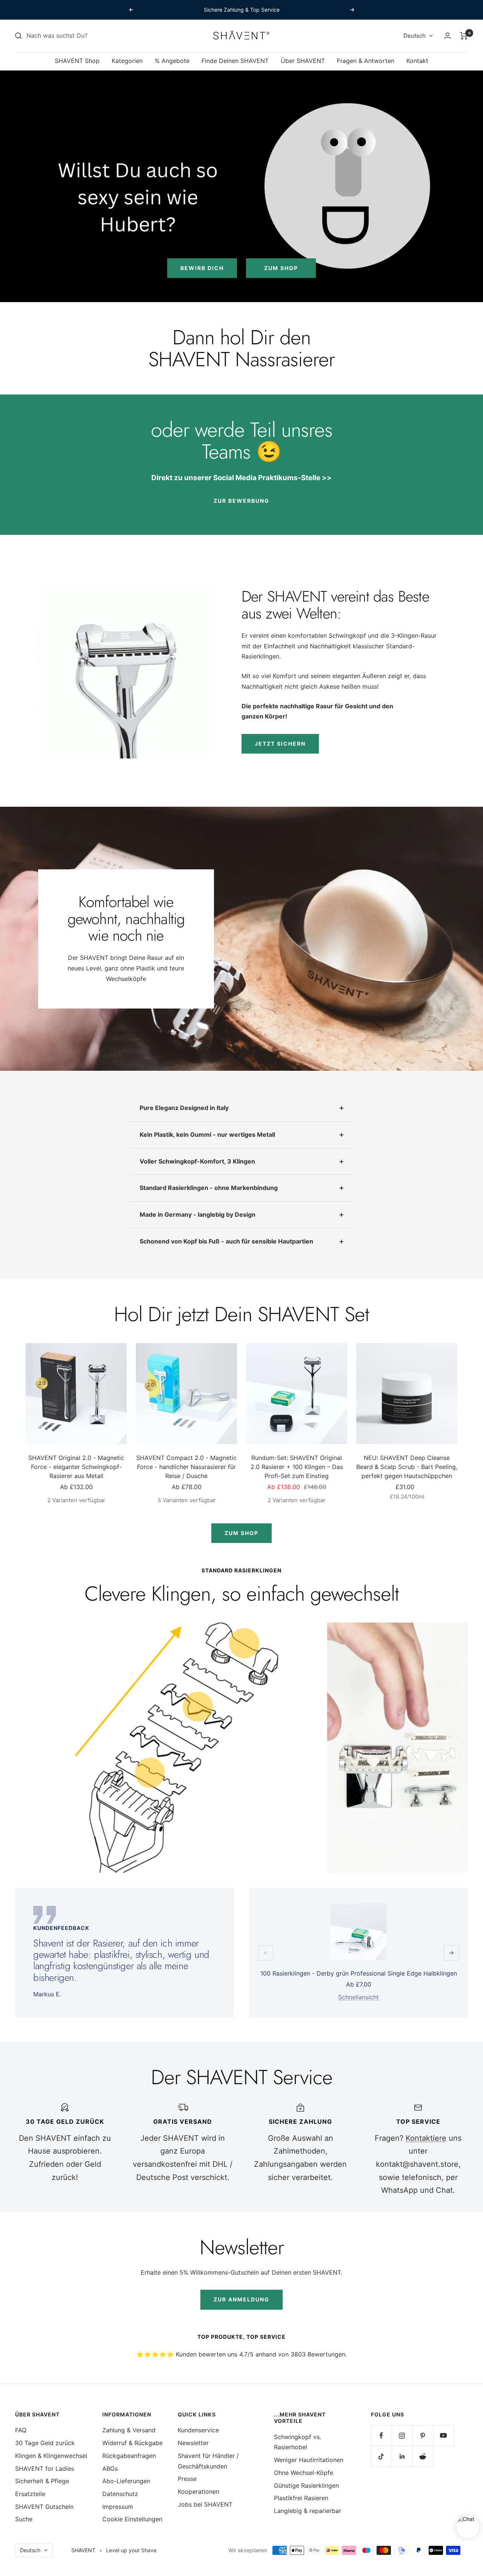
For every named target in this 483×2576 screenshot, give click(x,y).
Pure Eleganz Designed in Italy (184, 1108)
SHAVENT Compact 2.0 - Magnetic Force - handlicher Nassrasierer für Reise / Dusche (186, 1467)
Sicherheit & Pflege (42, 2481)
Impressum (118, 2507)
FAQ (21, 2430)
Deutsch (415, 36)
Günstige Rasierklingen (306, 2485)
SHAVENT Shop (77, 61)
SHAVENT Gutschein (44, 2507)
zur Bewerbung (241, 501)
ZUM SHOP (241, 1533)
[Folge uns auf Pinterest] (423, 2436)
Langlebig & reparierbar (308, 2511)
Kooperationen (198, 2492)
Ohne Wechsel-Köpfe (304, 2473)
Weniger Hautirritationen (309, 2460)
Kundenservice (198, 2430)
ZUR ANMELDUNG (241, 2299)
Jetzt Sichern (280, 744)
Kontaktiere (426, 2138)
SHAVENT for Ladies (45, 2469)
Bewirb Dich (202, 268)
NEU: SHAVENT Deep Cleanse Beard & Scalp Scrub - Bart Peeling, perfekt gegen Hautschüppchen (407, 1467)
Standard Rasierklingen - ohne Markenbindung (209, 1188)
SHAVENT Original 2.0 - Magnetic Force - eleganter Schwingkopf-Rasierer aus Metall (76, 1467)
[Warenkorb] (464, 36)
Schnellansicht (358, 1997)
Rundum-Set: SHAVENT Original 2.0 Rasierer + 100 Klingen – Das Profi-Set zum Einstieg (297, 1467)
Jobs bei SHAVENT (205, 2504)
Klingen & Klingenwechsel (51, 2456)
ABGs (110, 2469)
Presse (187, 2479)
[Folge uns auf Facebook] (381, 2436)
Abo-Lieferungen (126, 2481)
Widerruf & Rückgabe (132, 2443)
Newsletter (193, 2443)
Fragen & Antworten (366, 61)
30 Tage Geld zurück (45, 2443)
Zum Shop (281, 268)
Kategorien (127, 61)
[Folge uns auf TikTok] (381, 2456)
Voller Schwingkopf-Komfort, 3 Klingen (197, 1161)
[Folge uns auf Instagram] (402, 2436)
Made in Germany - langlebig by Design (198, 1214)
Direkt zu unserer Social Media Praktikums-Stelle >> (241, 478)
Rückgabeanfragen (129, 2456)
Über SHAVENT (303, 61)
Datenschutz (120, 2494)
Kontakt (417, 61)
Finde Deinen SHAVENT (235, 61)
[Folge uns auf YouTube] (444, 2436)
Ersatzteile (30, 2494)
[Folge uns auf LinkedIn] (402, 2456)
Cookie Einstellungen (132, 2519)
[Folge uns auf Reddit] (423, 2456)
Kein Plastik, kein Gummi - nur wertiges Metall (207, 1134)
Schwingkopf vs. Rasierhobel (298, 2442)
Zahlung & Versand (129, 2430)
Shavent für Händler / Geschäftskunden (208, 2461)
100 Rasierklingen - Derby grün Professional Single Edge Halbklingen (359, 1973)
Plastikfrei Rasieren (301, 2498)
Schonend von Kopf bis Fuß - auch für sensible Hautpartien (226, 1241)
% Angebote (172, 61)
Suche (24, 2519)
